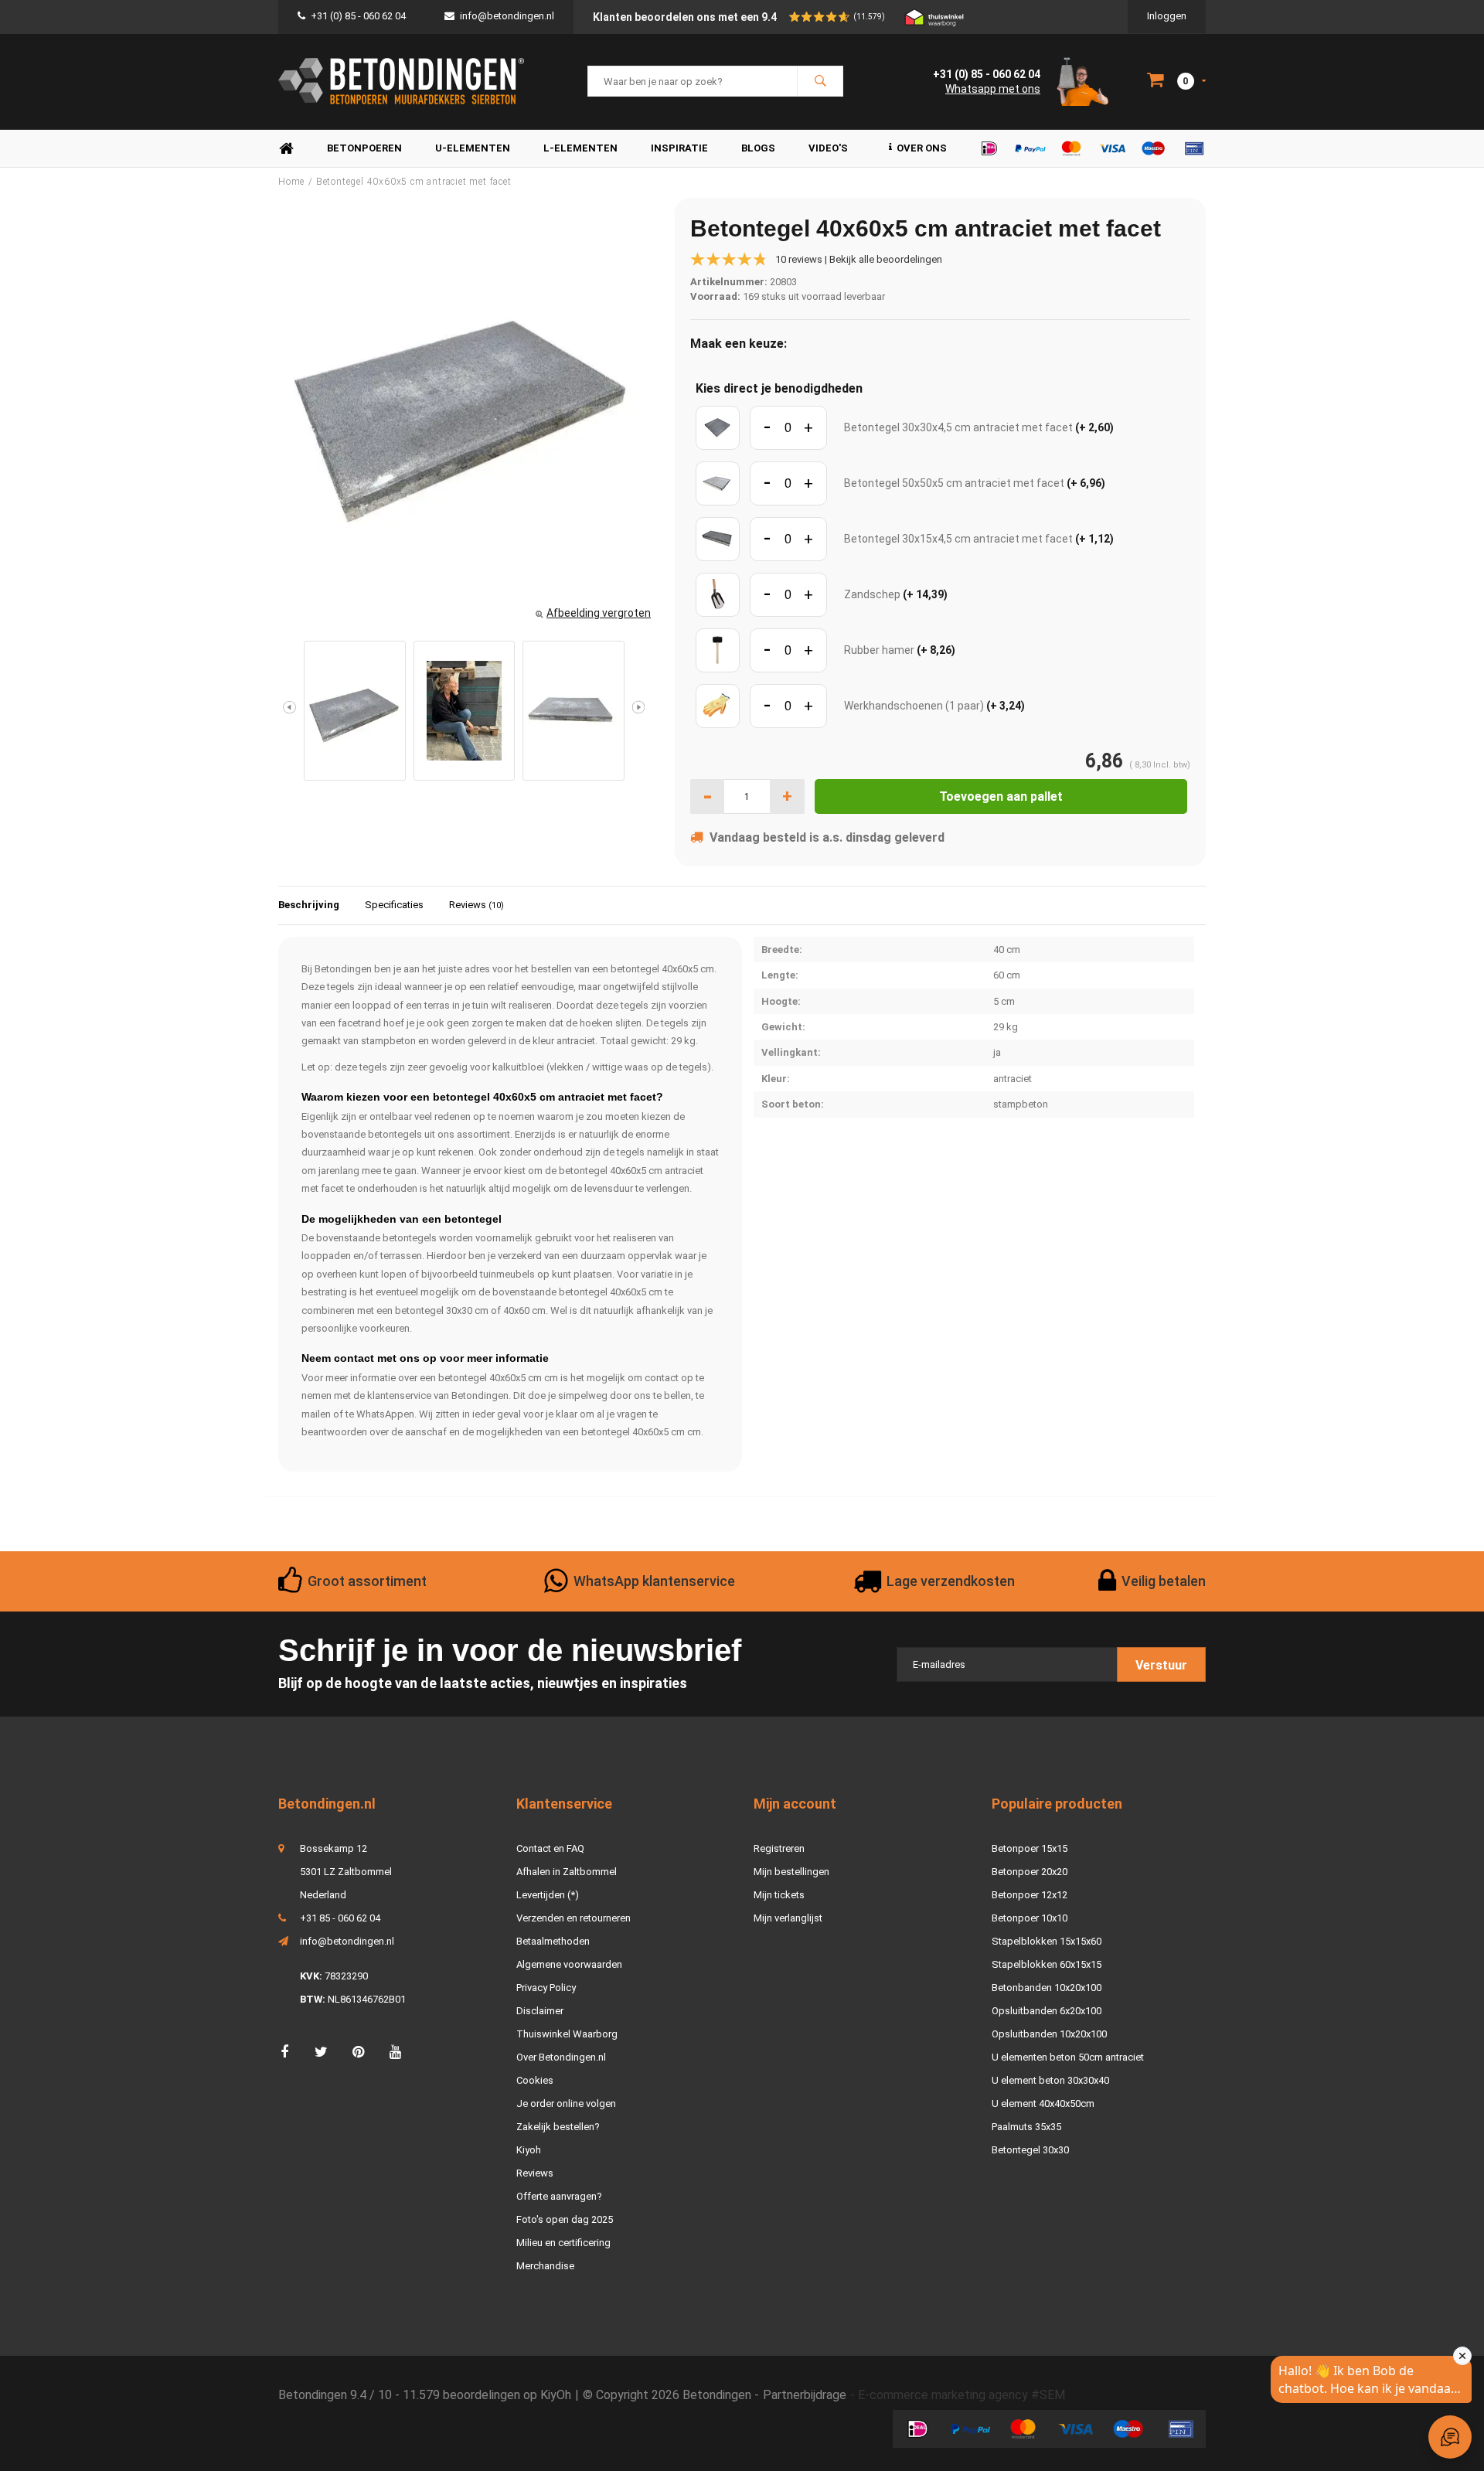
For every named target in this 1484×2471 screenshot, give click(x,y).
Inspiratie (679, 148)
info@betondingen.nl (507, 16)
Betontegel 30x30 (1030, 2150)
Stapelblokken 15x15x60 (1047, 1941)
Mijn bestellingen (791, 1872)
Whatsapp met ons (993, 89)
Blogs (758, 148)
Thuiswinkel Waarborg (567, 2034)
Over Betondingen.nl (561, 2057)
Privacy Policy (546, 1988)
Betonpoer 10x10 (1030, 1918)
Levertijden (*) (548, 1895)
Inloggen (1167, 16)
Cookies (535, 2080)
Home (286, 149)
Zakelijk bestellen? (558, 2127)
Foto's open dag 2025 (565, 2219)
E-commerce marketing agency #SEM (962, 2395)
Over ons (922, 148)
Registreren (779, 1848)
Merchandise (545, 2266)
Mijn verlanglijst (788, 1918)
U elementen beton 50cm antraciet (1068, 2057)
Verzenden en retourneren (574, 1918)
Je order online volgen (566, 2103)
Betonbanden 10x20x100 (1047, 1988)
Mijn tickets (779, 1895)
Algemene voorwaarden (569, 1964)
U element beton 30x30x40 (1050, 2080)
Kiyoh (529, 2150)
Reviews (477, 905)
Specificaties (394, 905)
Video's (828, 148)
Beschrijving (309, 905)
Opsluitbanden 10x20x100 (1049, 2034)
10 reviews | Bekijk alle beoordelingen (859, 259)
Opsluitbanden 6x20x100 (1047, 2011)
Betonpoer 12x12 (1030, 1895)
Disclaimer (540, 2011)
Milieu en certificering (563, 2243)
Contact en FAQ (550, 1848)
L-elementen (580, 148)
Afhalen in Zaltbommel (567, 1872)
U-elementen (473, 148)
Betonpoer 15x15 (1030, 1848)
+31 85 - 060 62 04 (340, 1918)
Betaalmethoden (553, 1941)
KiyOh (556, 2395)
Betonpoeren (364, 148)
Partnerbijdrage (805, 2395)
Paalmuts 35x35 (1026, 2127)
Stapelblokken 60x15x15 (1047, 1964)
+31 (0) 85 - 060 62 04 (358, 16)
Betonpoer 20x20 (1030, 1872)
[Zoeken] (820, 81)
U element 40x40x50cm (1043, 2103)
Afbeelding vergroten (599, 613)
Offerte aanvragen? (559, 2196)
